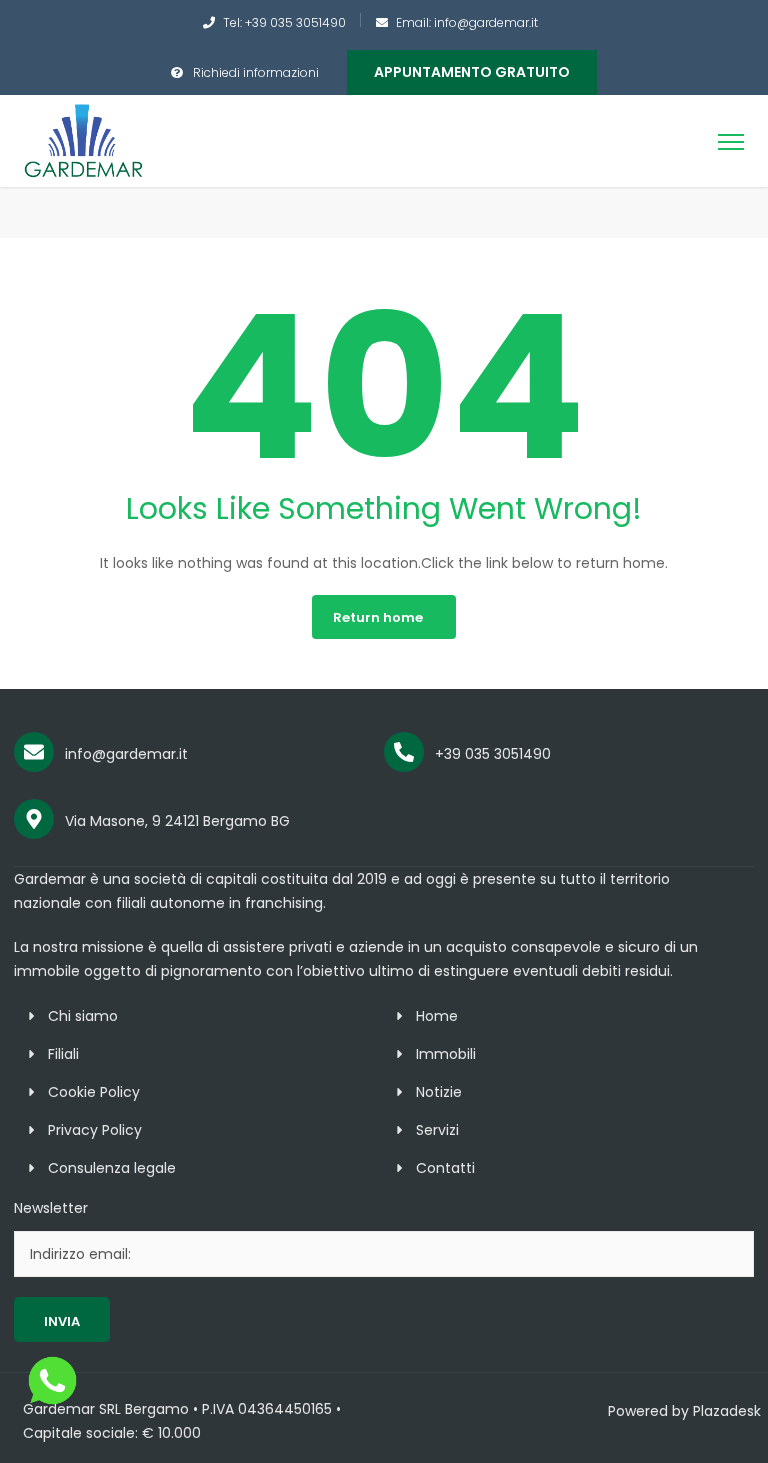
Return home (378, 617)
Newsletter (51, 1208)
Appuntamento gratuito (472, 72)
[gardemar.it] (84, 140)
